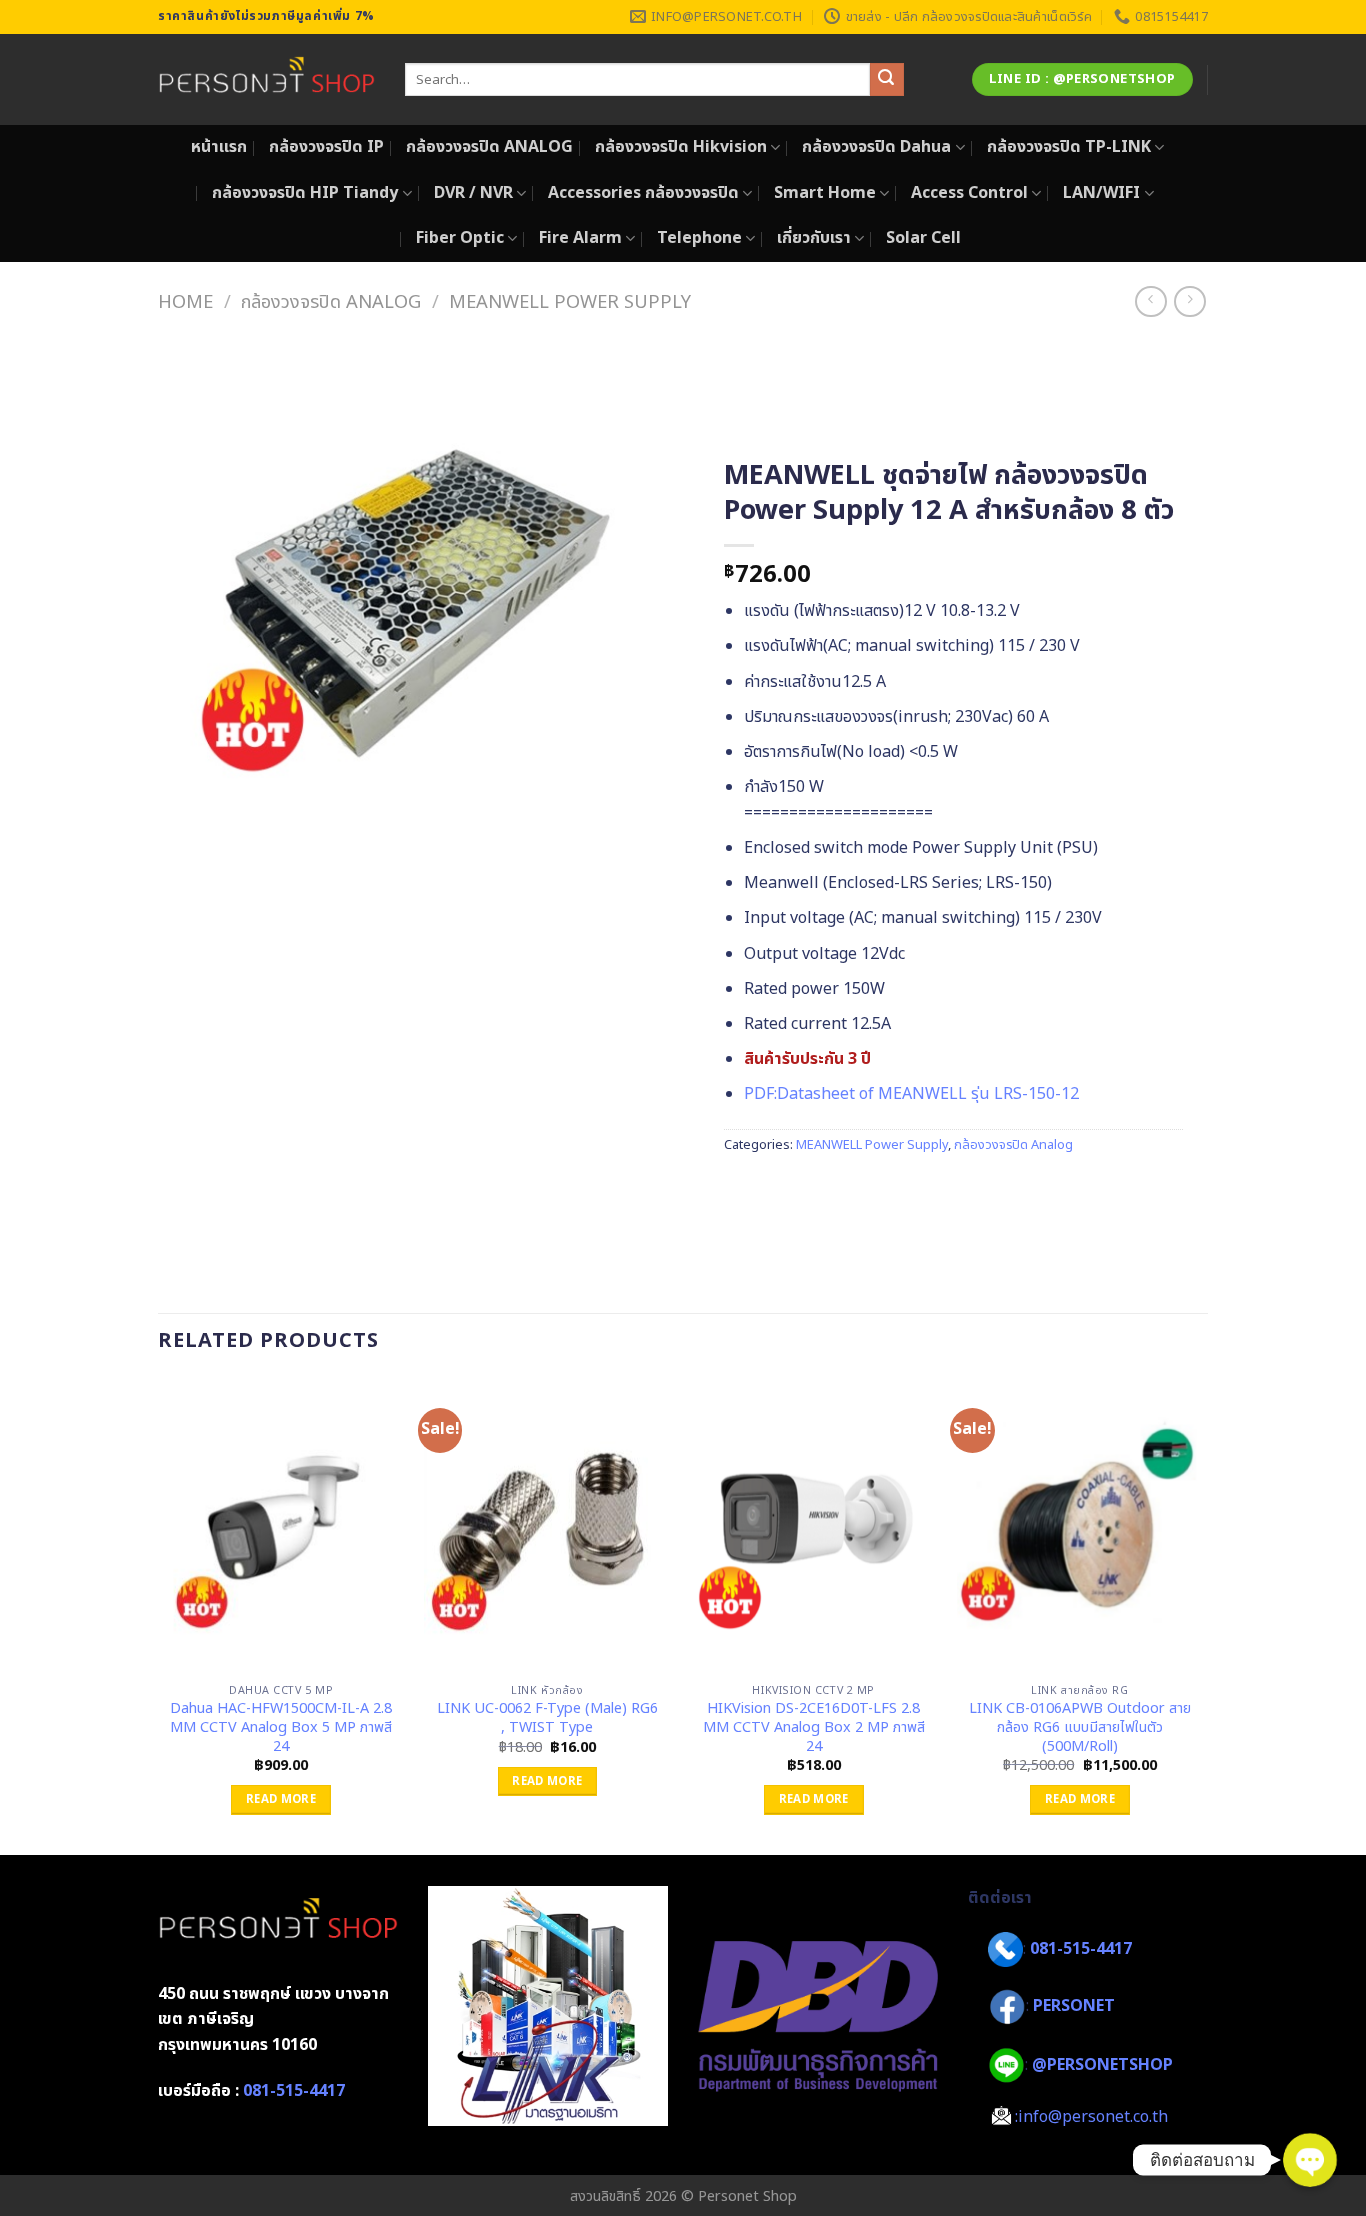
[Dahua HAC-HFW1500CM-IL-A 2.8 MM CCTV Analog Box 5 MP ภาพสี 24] (281, 1526)
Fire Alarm (580, 238)
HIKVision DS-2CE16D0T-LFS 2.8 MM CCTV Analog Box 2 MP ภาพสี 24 (814, 1728)
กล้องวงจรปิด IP (326, 147)
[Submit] (887, 80)
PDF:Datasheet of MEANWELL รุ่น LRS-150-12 (911, 1094)
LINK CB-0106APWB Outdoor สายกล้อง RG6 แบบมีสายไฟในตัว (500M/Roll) (1080, 1728)
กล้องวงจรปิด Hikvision (681, 147)
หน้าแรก (219, 147)
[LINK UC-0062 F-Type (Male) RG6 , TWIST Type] (547, 1526)
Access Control (969, 193)
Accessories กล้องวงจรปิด (643, 193)
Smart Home (825, 193)
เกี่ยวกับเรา (814, 238)
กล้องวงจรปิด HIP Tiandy (305, 193)
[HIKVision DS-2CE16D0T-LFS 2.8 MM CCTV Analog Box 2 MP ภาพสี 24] (813, 1526)
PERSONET (1074, 2006)
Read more (281, 1799)
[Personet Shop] (266, 80)
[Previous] (159, 1614)
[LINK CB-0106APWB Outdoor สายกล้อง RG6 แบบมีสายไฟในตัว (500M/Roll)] (1080, 1526)
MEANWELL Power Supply (570, 302)
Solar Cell (923, 238)
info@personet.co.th (1093, 2117)
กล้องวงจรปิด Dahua (876, 147)
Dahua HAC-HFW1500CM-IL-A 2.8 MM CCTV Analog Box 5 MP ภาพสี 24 (281, 1728)
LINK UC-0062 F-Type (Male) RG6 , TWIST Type (547, 1718)
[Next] (1202, 1614)
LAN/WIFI (1101, 193)
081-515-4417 (294, 2091)
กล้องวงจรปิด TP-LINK (1069, 147)
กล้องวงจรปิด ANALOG (489, 147)
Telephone (699, 238)
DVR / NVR (473, 193)
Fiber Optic (460, 238)
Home (185, 302)
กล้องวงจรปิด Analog (331, 302)
